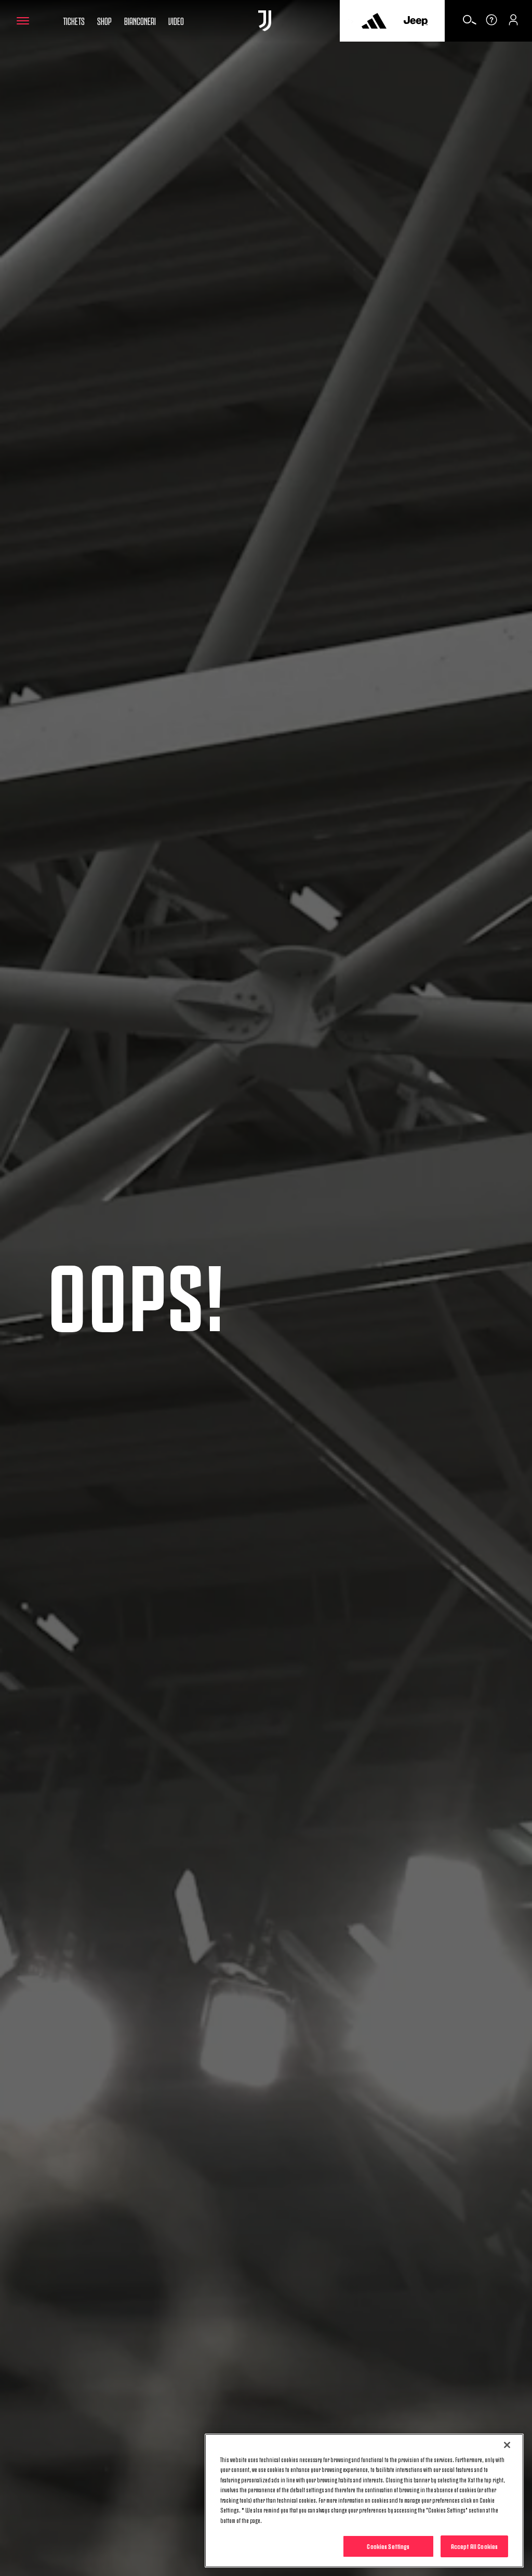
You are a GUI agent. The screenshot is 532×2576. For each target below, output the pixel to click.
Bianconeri (140, 20)
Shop (104, 20)
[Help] (491, 23)
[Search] (470, 23)
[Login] (513, 23)
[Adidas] (374, 21)
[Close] (507, 2445)
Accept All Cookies (474, 2546)
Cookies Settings (388, 2546)
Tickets (74, 20)
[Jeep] (416, 21)
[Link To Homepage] (265, 21)
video (176, 20)
